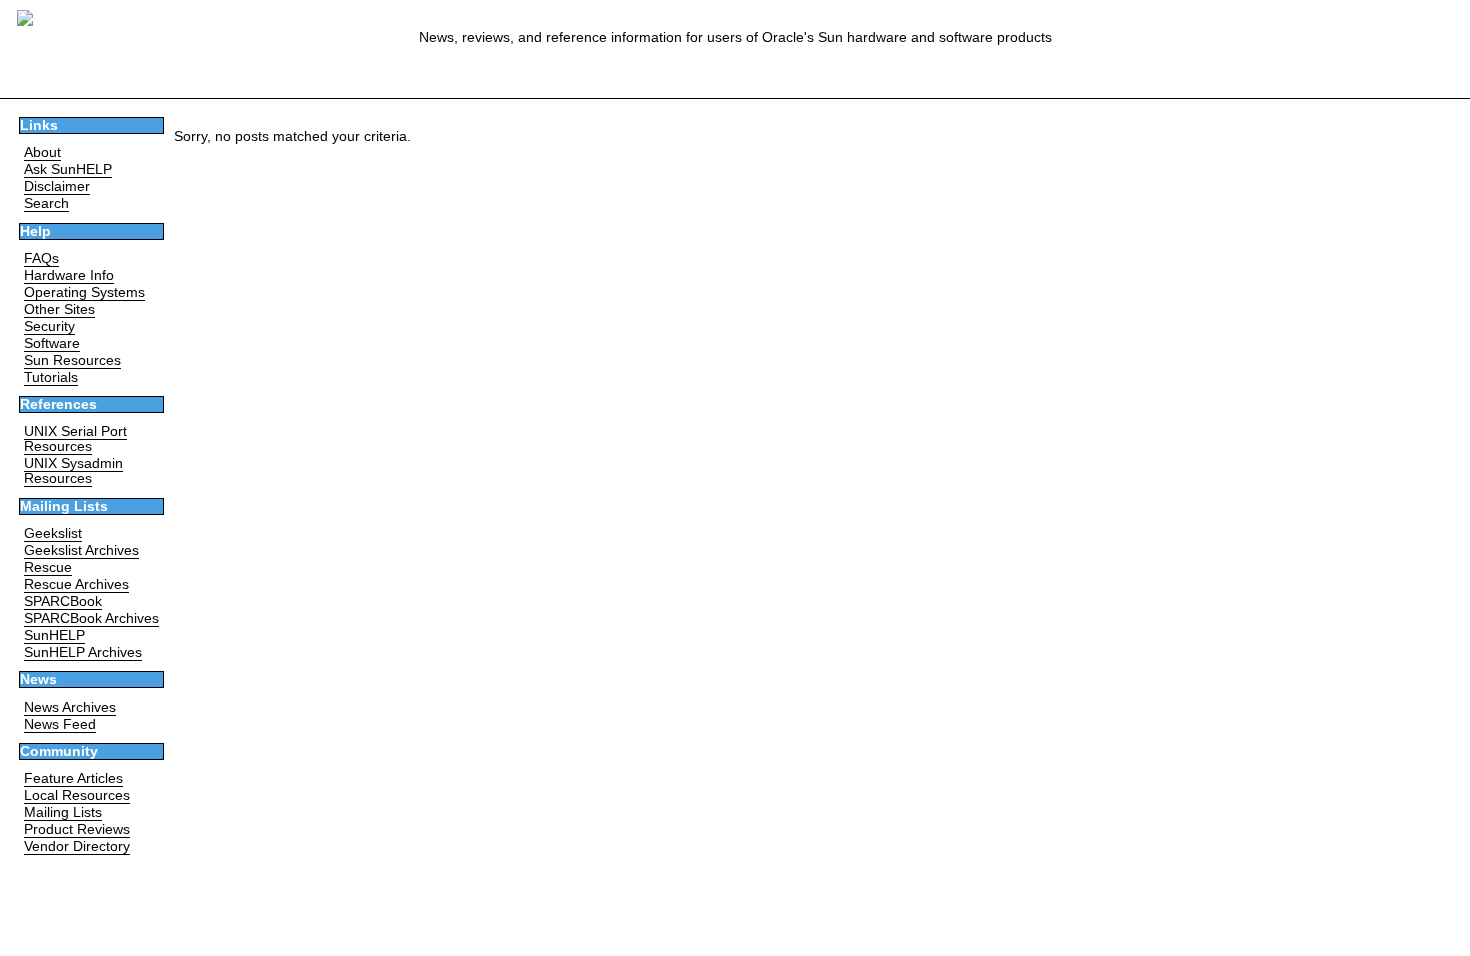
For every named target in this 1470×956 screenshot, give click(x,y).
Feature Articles (73, 778)
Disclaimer (57, 186)
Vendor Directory (77, 846)
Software (52, 343)
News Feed (60, 724)
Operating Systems (84, 292)
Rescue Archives (76, 584)
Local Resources (77, 795)
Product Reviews (77, 829)
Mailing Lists (63, 812)
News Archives (70, 707)
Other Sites (59, 309)
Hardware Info (69, 275)
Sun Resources (72, 360)
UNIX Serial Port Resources (75, 439)
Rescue (48, 567)
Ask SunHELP (68, 169)
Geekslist (53, 533)
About (42, 152)
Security (49, 326)
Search (46, 203)
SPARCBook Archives (91, 618)
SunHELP (54, 635)
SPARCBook (63, 601)
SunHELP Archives (83, 652)
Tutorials (51, 377)
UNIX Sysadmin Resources (73, 471)
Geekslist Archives (81, 550)
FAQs (41, 258)
